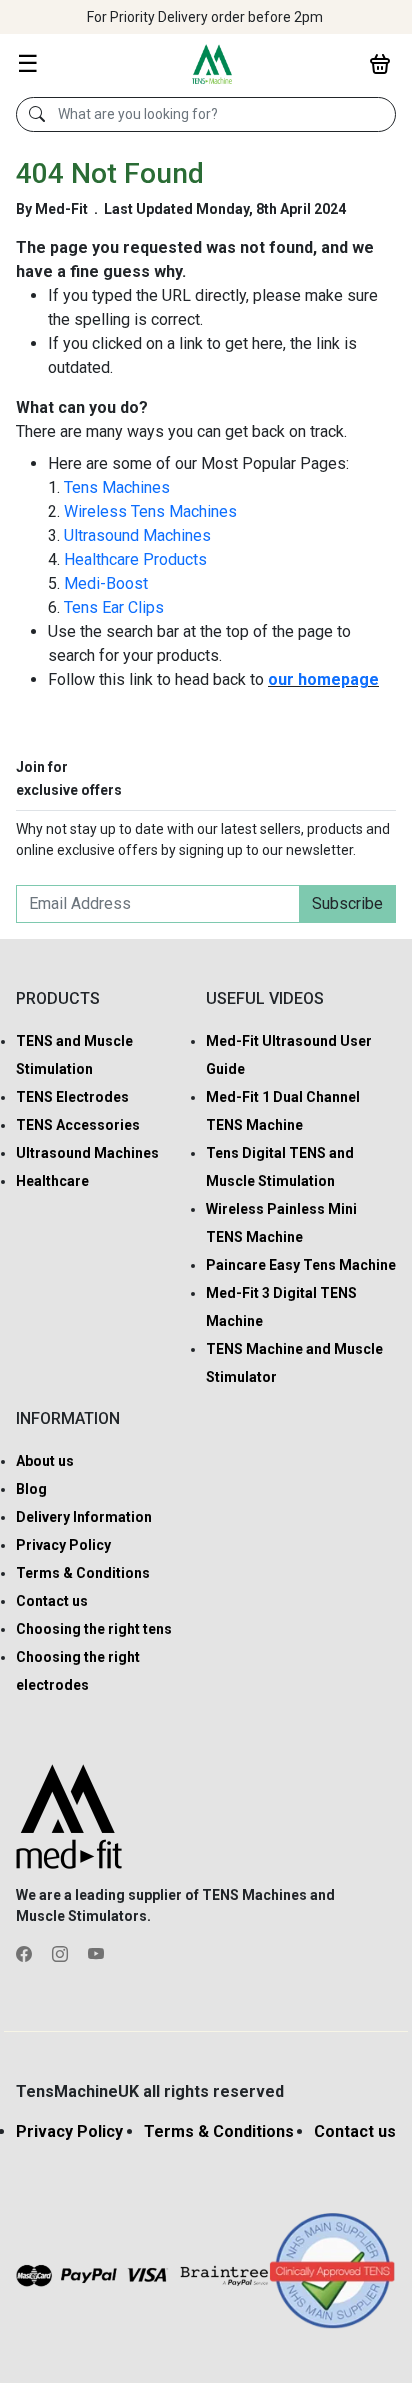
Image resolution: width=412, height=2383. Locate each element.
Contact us (52, 1601)
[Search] (37, 115)
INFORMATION (68, 1418)
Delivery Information (84, 1517)
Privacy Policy (63, 1545)
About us (45, 1461)
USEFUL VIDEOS (265, 998)
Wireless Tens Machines (150, 511)
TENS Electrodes (72, 1097)
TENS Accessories (78, 1125)
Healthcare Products (135, 559)
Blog (31, 1489)
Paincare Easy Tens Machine (301, 1265)
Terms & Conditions (83, 1573)
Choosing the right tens (94, 1629)
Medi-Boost (106, 583)
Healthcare (52, 1181)
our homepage (323, 679)
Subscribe (347, 903)
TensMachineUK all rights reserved (150, 2091)
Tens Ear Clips (114, 607)
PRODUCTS (58, 998)
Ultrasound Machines (137, 535)
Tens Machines (117, 487)
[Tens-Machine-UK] (212, 62)
